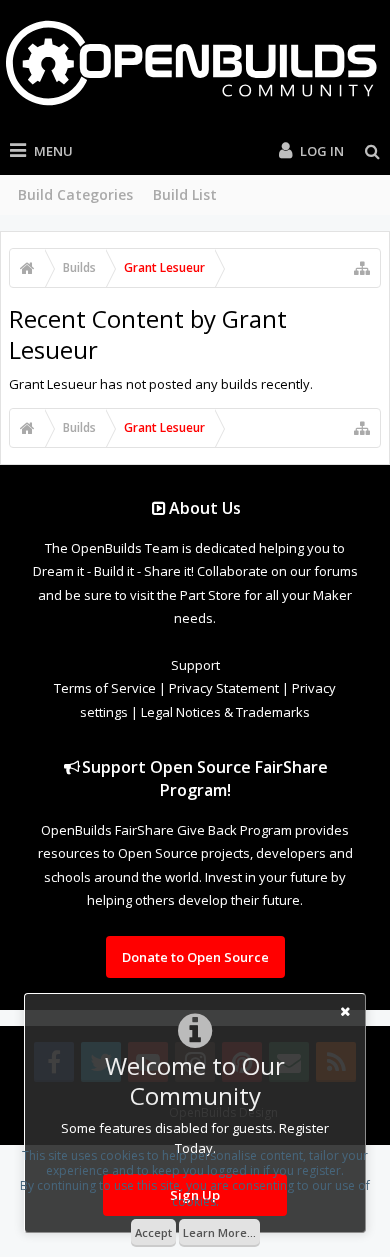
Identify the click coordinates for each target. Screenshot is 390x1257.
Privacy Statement (224, 688)
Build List (185, 194)
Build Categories (75, 194)
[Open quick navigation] (362, 268)
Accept (153, 1232)
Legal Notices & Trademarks (225, 712)
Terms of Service (105, 688)
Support (195, 665)
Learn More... (219, 1232)
